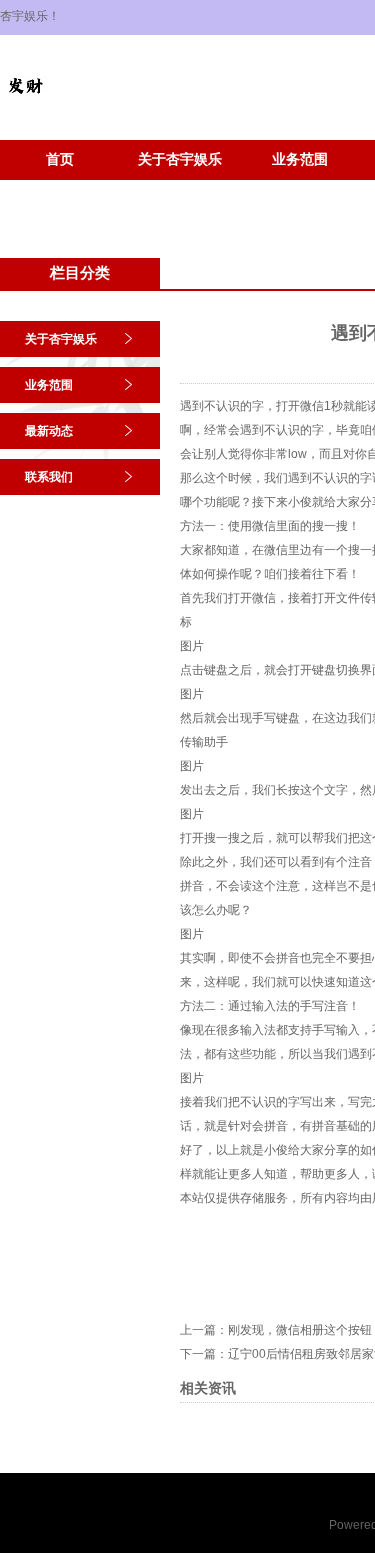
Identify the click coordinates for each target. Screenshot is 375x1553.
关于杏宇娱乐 (180, 159)
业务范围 (300, 159)
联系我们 (49, 477)
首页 (60, 159)
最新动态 (49, 431)
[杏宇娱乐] (25, 106)
